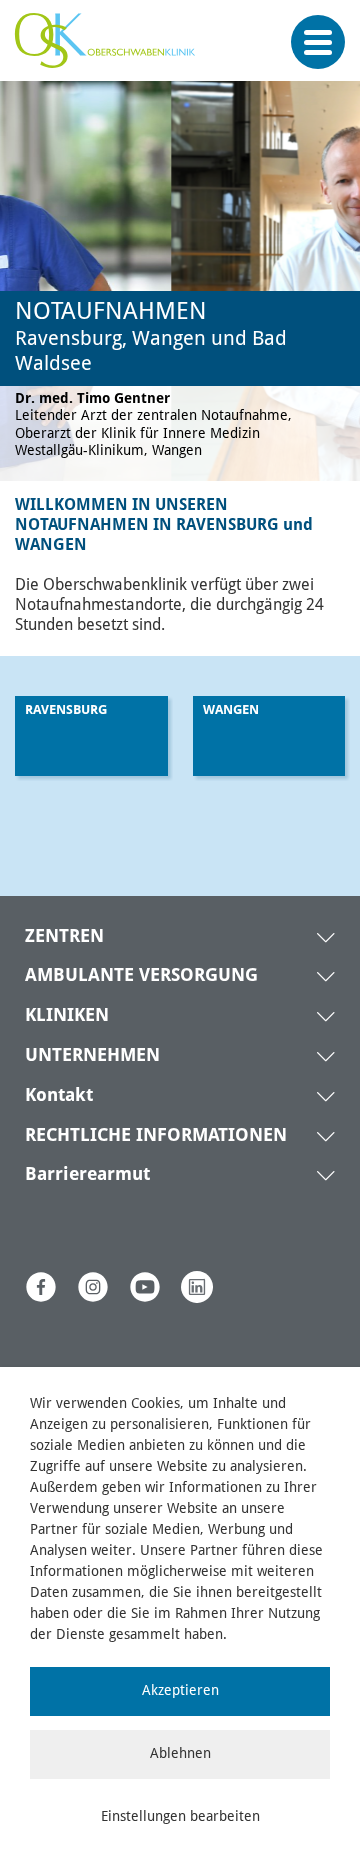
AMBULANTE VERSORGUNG (141, 976)
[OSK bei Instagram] (93, 1287)
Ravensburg (66, 710)
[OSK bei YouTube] (145, 1287)
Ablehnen (180, 1754)
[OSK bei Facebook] (41, 1287)
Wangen (231, 710)
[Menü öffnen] (318, 42)
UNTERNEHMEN (92, 1056)
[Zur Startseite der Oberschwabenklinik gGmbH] (110, 50)
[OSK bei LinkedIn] (197, 1287)
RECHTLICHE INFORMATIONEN (156, 1136)
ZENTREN (64, 937)
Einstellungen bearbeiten (180, 1817)
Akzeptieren (180, 1691)
